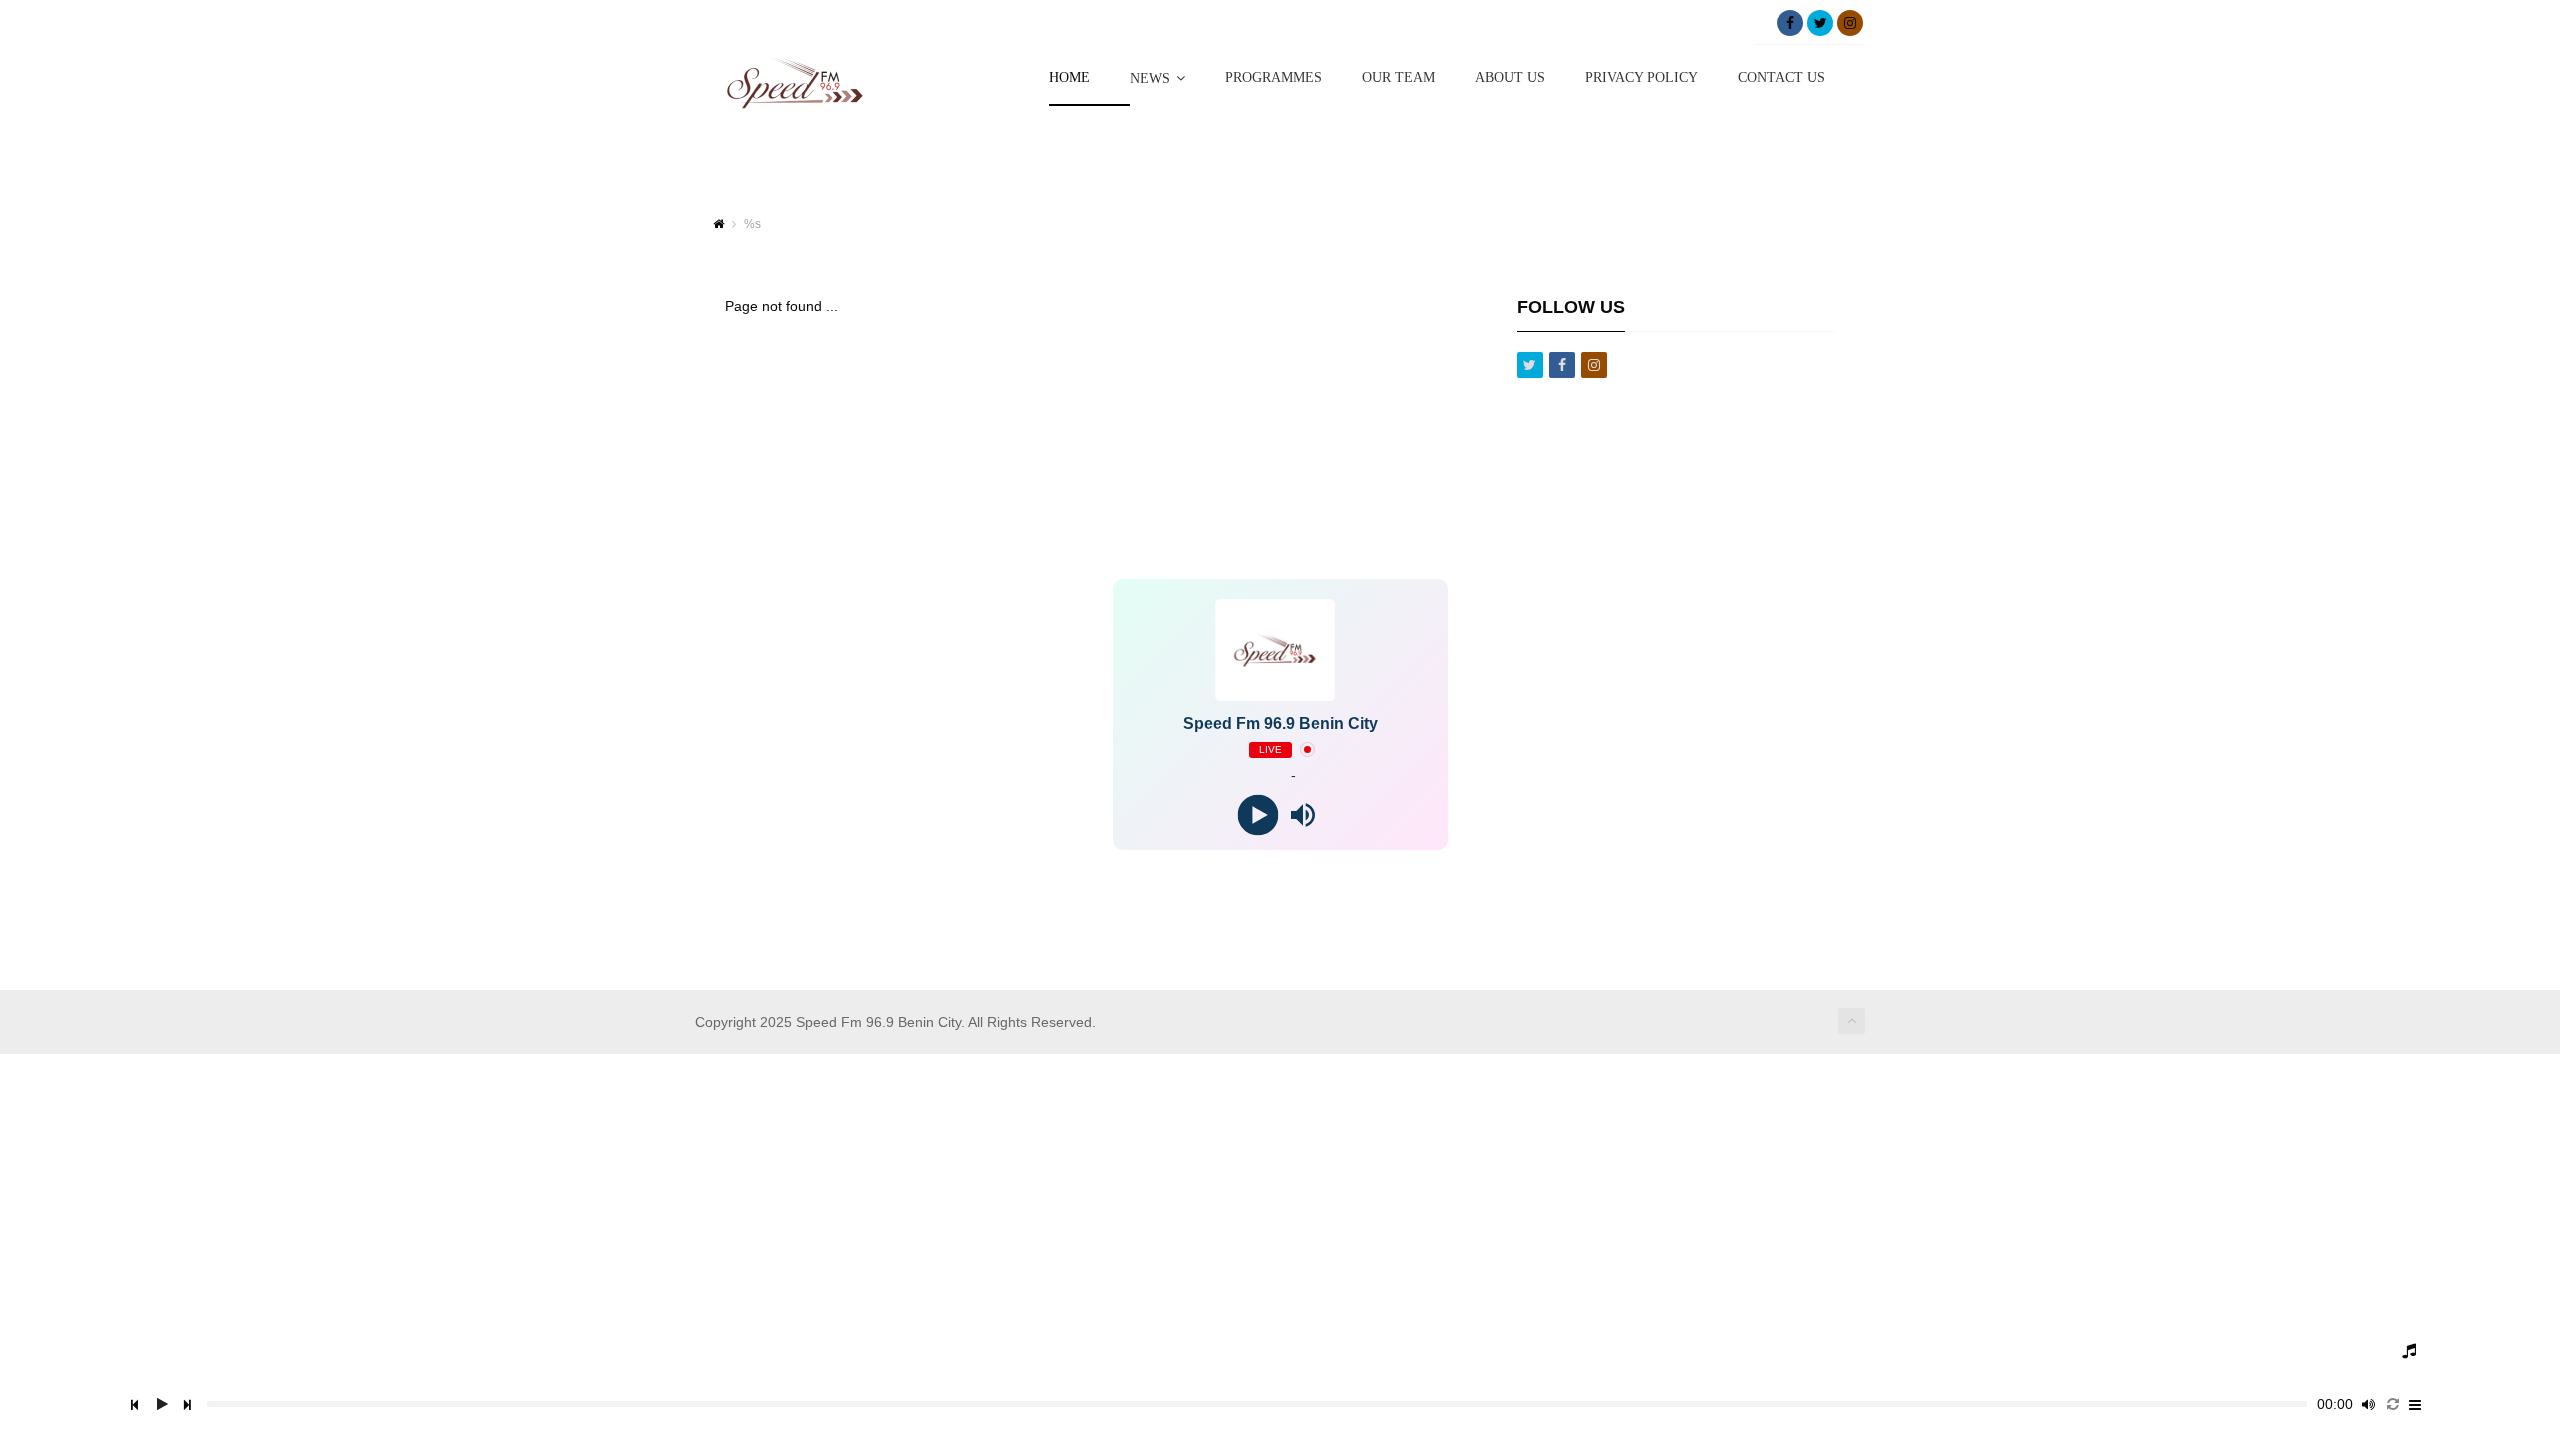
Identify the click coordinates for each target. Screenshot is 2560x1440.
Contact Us (1781, 78)
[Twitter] (1820, 23)
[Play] (1257, 814)
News (1150, 78)
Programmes (1273, 78)
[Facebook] (1790, 23)
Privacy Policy (1641, 78)
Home (1069, 78)
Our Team (1398, 78)
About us (1510, 78)
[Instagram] (1850, 23)
